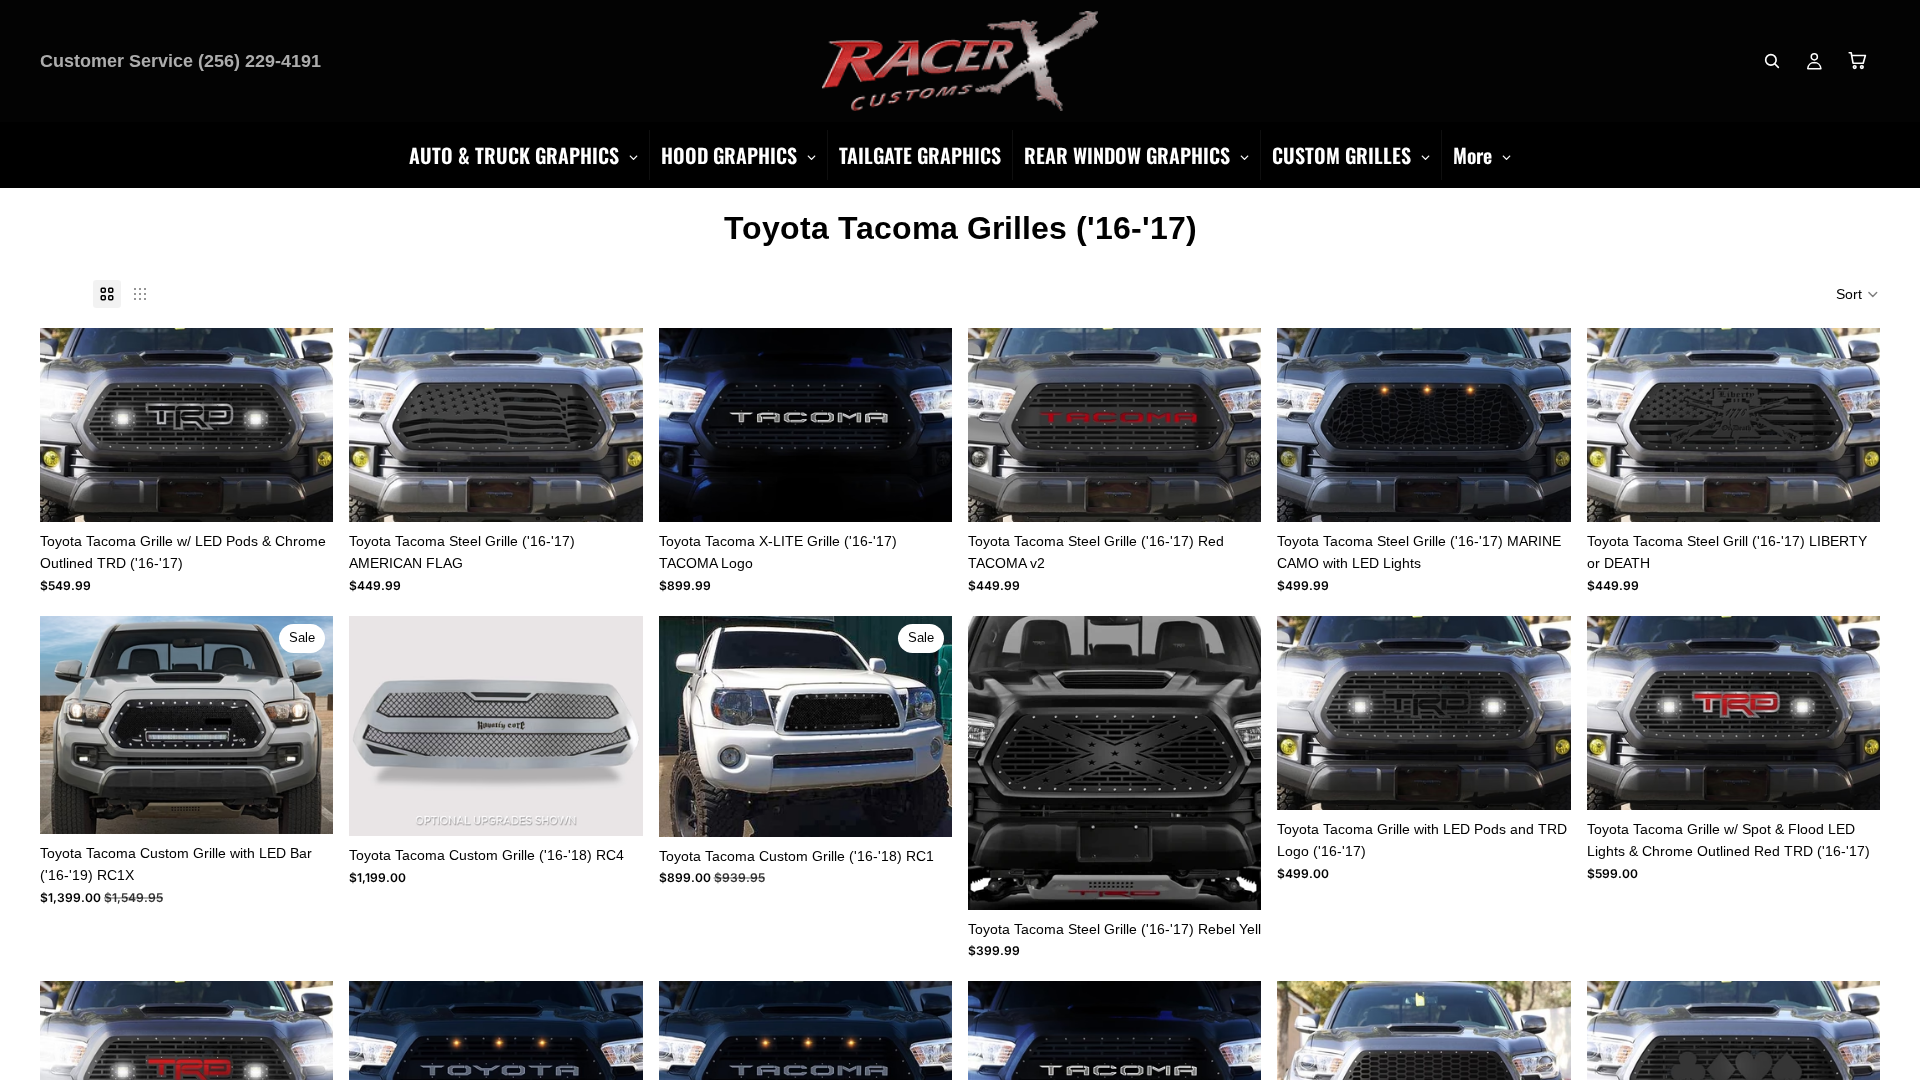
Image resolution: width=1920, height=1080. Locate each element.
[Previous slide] (70, 725)
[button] (1858, 294)
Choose (629, 805)
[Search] (1772, 61)
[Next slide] (303, 725)
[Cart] (1858, 61)
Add (320, 491)
